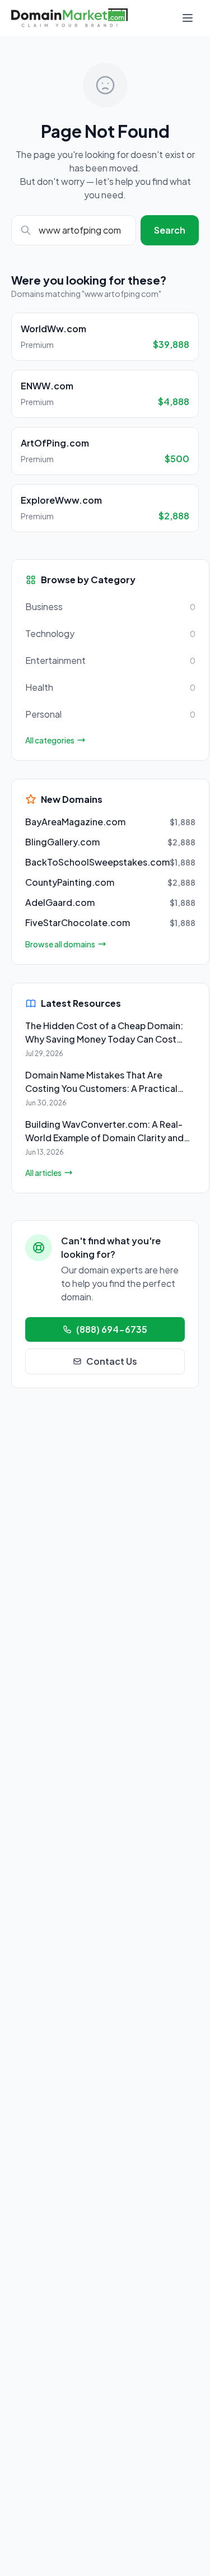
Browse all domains (60, 944)
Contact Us (112, 1361)
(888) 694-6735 (112, 1329)
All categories (50, 740)
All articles (43, 1173)
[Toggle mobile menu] (188, 18)
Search (170, 230)
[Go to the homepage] (69, 18)
